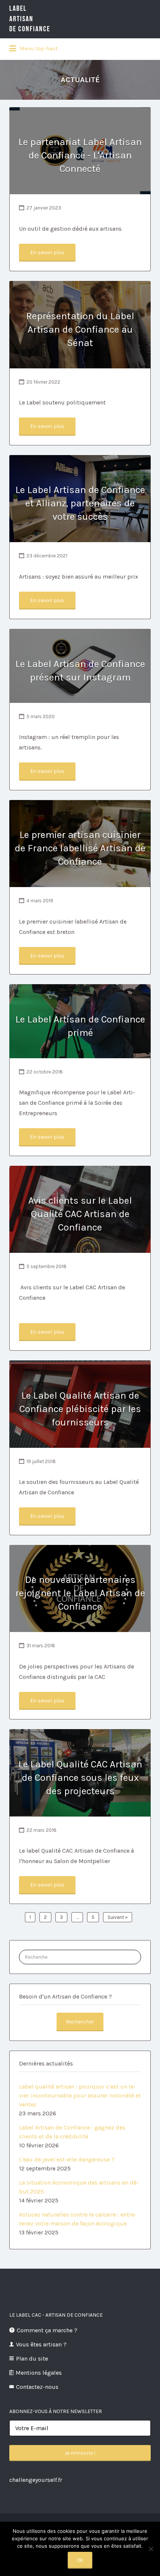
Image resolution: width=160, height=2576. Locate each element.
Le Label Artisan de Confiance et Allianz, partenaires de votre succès (80, 503)
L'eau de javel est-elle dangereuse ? (67, 2159)
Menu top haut (38, 48)
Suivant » (118, 1917)
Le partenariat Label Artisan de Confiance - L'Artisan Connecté (80, 155)
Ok (80, 2560)
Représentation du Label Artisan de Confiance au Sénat (80, 329)
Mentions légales (39, 2373)
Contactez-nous (37, 2387)
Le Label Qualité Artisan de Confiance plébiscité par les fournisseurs (80, 1409)
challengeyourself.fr (36, 2480)
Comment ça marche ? (47, 2330)
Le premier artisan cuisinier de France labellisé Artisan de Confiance (80, 848)
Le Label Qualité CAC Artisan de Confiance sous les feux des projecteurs (80, 1778)
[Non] (151, 2549)
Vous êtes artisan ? (41, 2344)
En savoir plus (47, 252)
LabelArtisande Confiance (30, 19)
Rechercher (80, 2022)
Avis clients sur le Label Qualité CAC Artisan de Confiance (80, 1214)
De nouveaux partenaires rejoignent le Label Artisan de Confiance (80, 1593)
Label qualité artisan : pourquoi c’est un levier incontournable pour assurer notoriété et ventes (80, 2095)
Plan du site (32, 2359)
